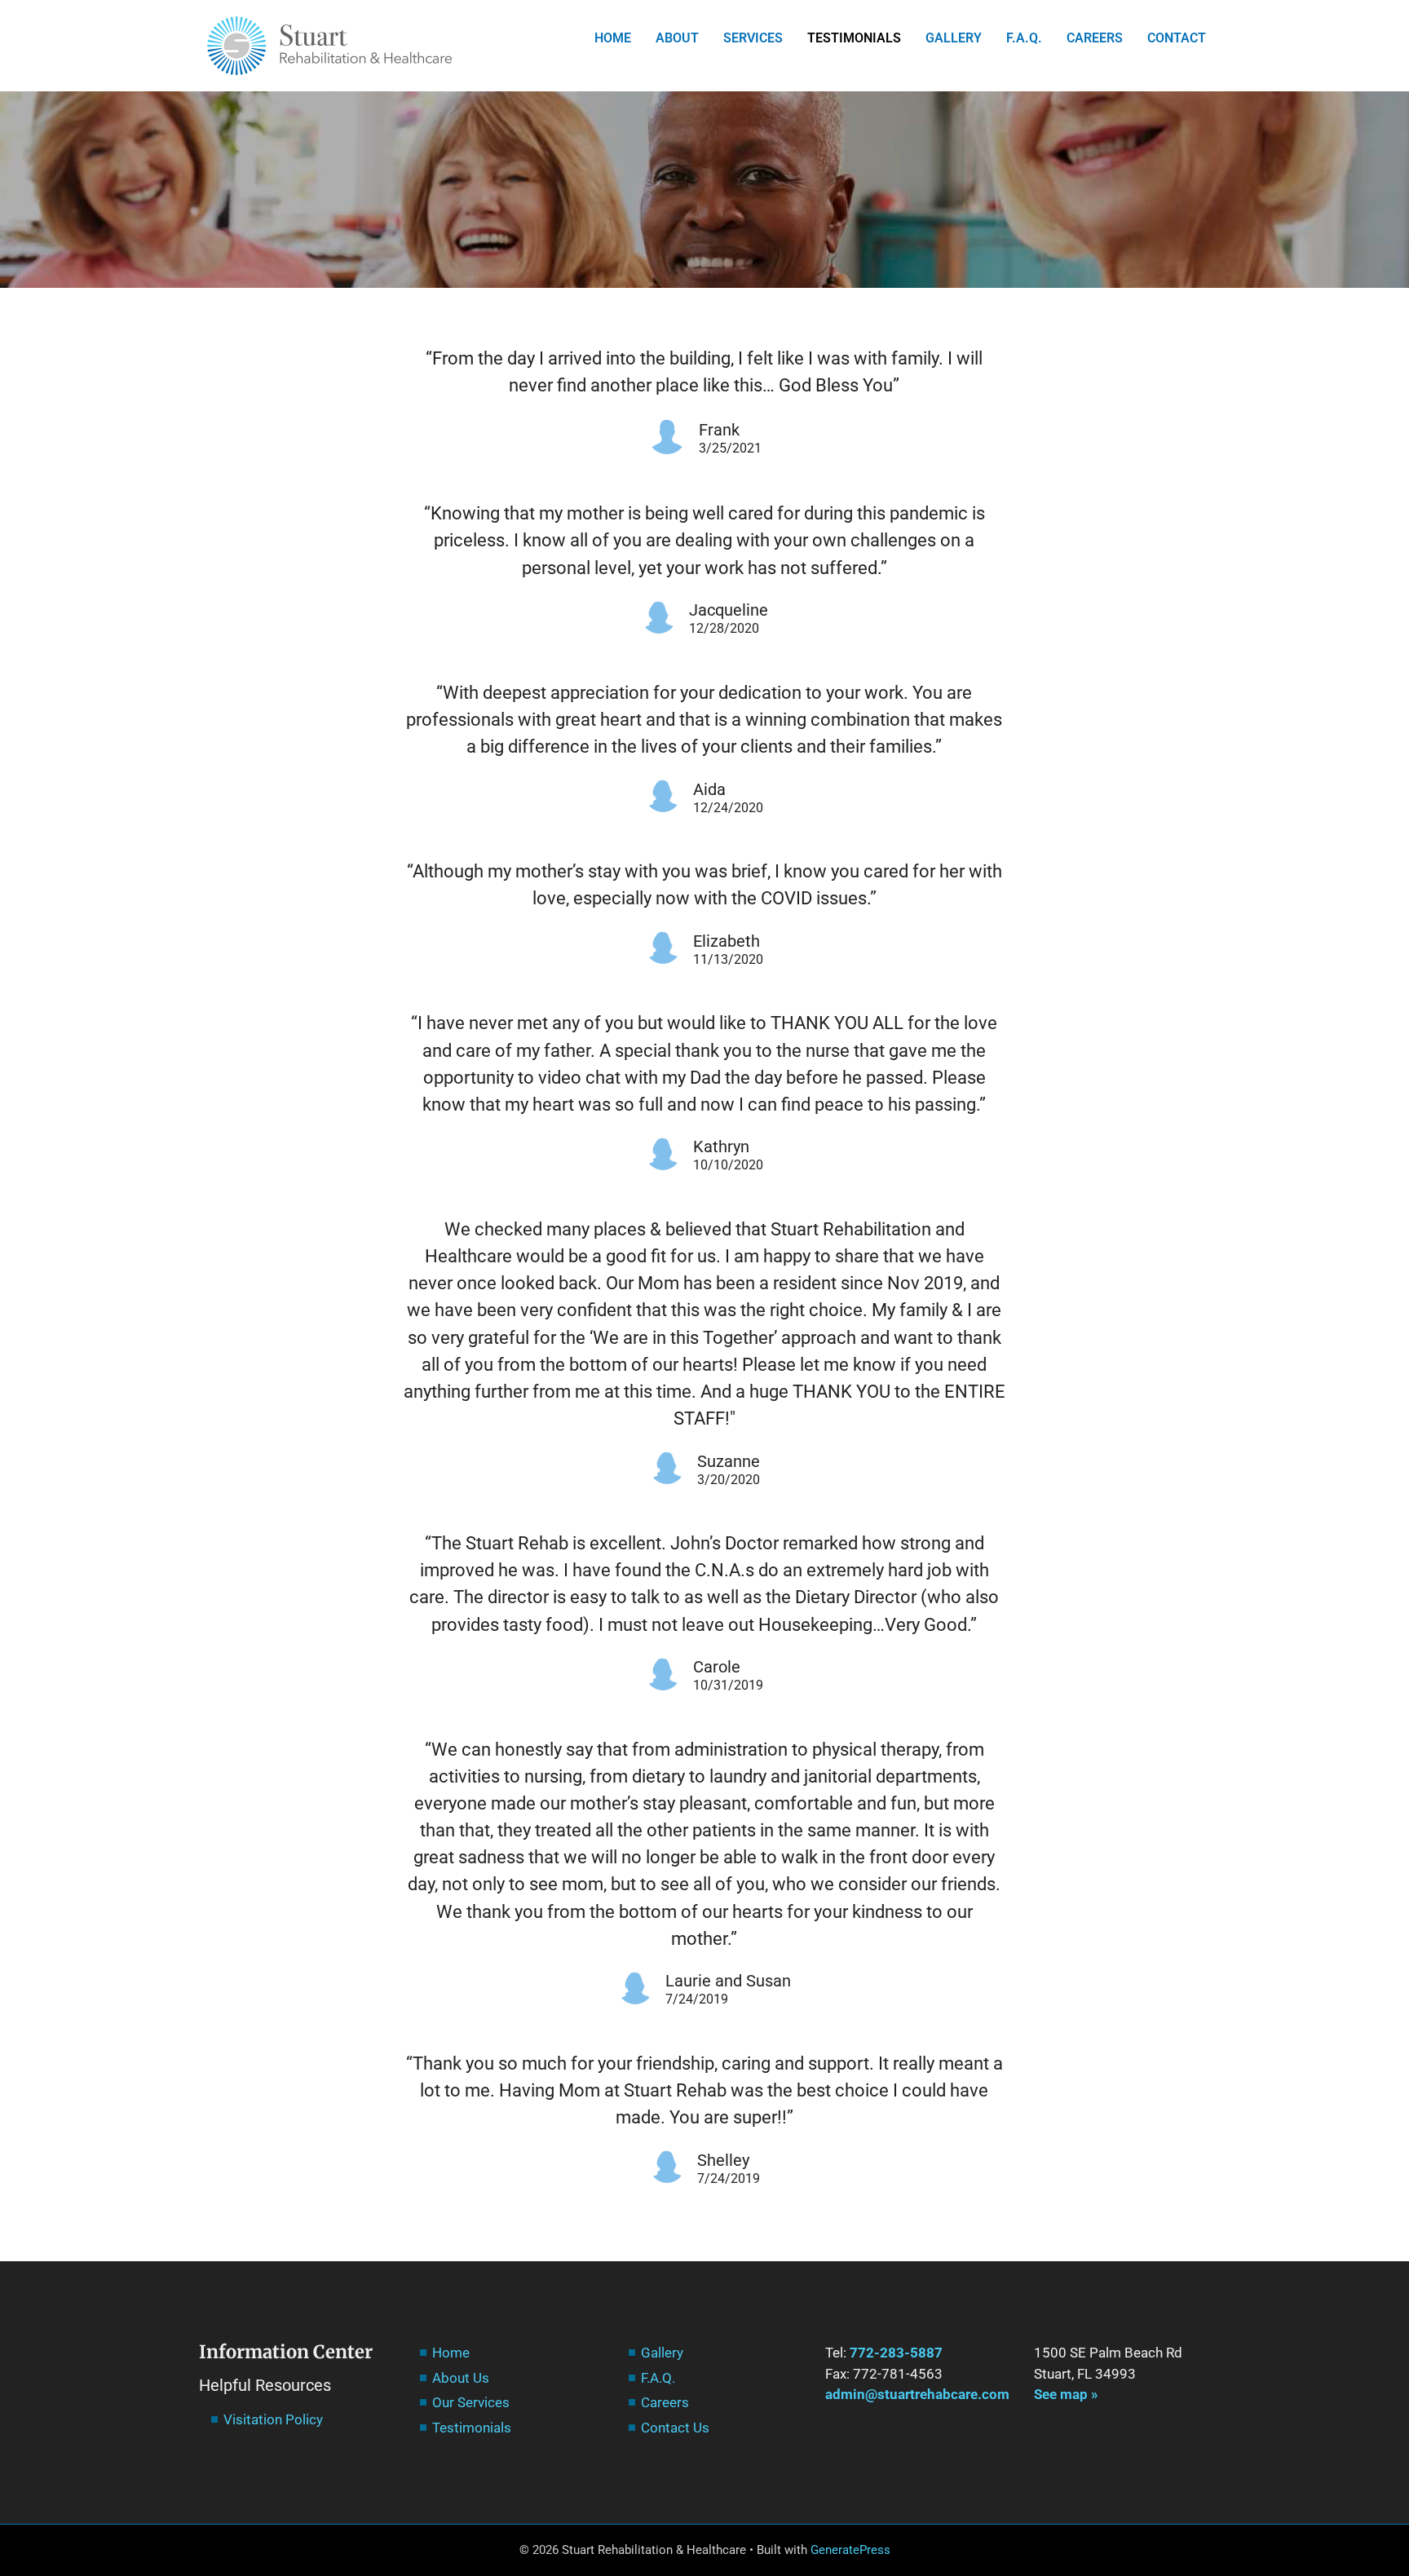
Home (613, 38)
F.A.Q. (1024, 38)
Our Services (471, 2402)
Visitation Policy (273, 2419)
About (677, 38)
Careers (1095, 38)
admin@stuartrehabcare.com (917, 2394)
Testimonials (854, 38)
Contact (1177, 38)
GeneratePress (850, 2550)
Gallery (954, 38)
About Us (461, 2378)
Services (753, 38)
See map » (1066, 2394)
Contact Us (675, 2428)
